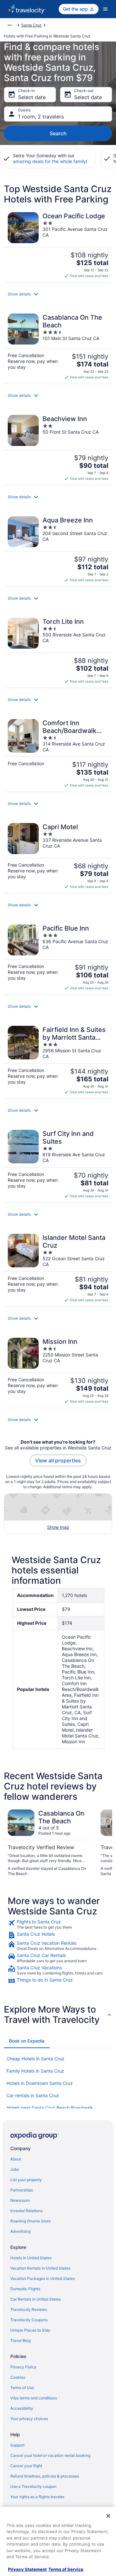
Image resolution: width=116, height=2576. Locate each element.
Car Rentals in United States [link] (36, 2299)
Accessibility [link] (22, 2408)
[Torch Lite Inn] (58, 651)
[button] (58, 294)
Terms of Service (66, 2569)
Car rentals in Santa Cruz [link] (33, 2095)
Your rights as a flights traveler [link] (37, 2497)
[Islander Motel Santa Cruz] (58, 1268)
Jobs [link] (15, 2169)
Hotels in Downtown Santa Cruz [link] (40, 2083)
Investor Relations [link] (26, 2211)
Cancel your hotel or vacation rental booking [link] (50, 2455)
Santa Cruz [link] (31, 25)
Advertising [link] (20, 2231)
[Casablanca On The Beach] (58, 347)
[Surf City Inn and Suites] (58, 1164)
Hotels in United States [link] (31, 2258)
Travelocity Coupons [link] (29, 2320)
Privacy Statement (27, 2569)
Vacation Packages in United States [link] (43, 2278)
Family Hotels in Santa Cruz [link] (35, 2071)
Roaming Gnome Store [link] (30, 2221)
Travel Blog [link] (20, 2340)
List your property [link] (26, 2180)
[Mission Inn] (58, 1371)
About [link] (16, 2159)
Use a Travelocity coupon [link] (33, 2486)
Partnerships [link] (22, 2190)
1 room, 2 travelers (41, 117)
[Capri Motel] (58, 856)
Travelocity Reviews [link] (29, 2309)
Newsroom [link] (20, 2200)
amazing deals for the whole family (49, 161)
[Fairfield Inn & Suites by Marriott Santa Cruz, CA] (58, 1060)
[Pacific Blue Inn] (58, 958)
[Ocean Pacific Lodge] (58, 245)
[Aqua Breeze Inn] (58, 549)
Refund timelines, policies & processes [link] (45, 2476)
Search (58, 133)
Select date (32, 97)
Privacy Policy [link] (23, 2367)
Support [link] (17, 2445)
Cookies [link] (18, 2377)
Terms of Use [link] (22, 2388)
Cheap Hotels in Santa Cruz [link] (35, 2059)
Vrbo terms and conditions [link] (34, 2398)
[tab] (27, 2041)
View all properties (58, 1460)
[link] (58, 1924)
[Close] (108, 2516)
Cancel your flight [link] (26, 2466)
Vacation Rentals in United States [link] (40, 2268)
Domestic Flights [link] (25, 2289)
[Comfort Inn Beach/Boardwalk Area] (58, 753)
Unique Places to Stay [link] (30, 2330)
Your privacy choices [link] (29, 2419)
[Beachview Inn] (58, 448)
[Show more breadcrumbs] (10, 25)
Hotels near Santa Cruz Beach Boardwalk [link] (50, 2108)
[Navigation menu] (105, 9)
